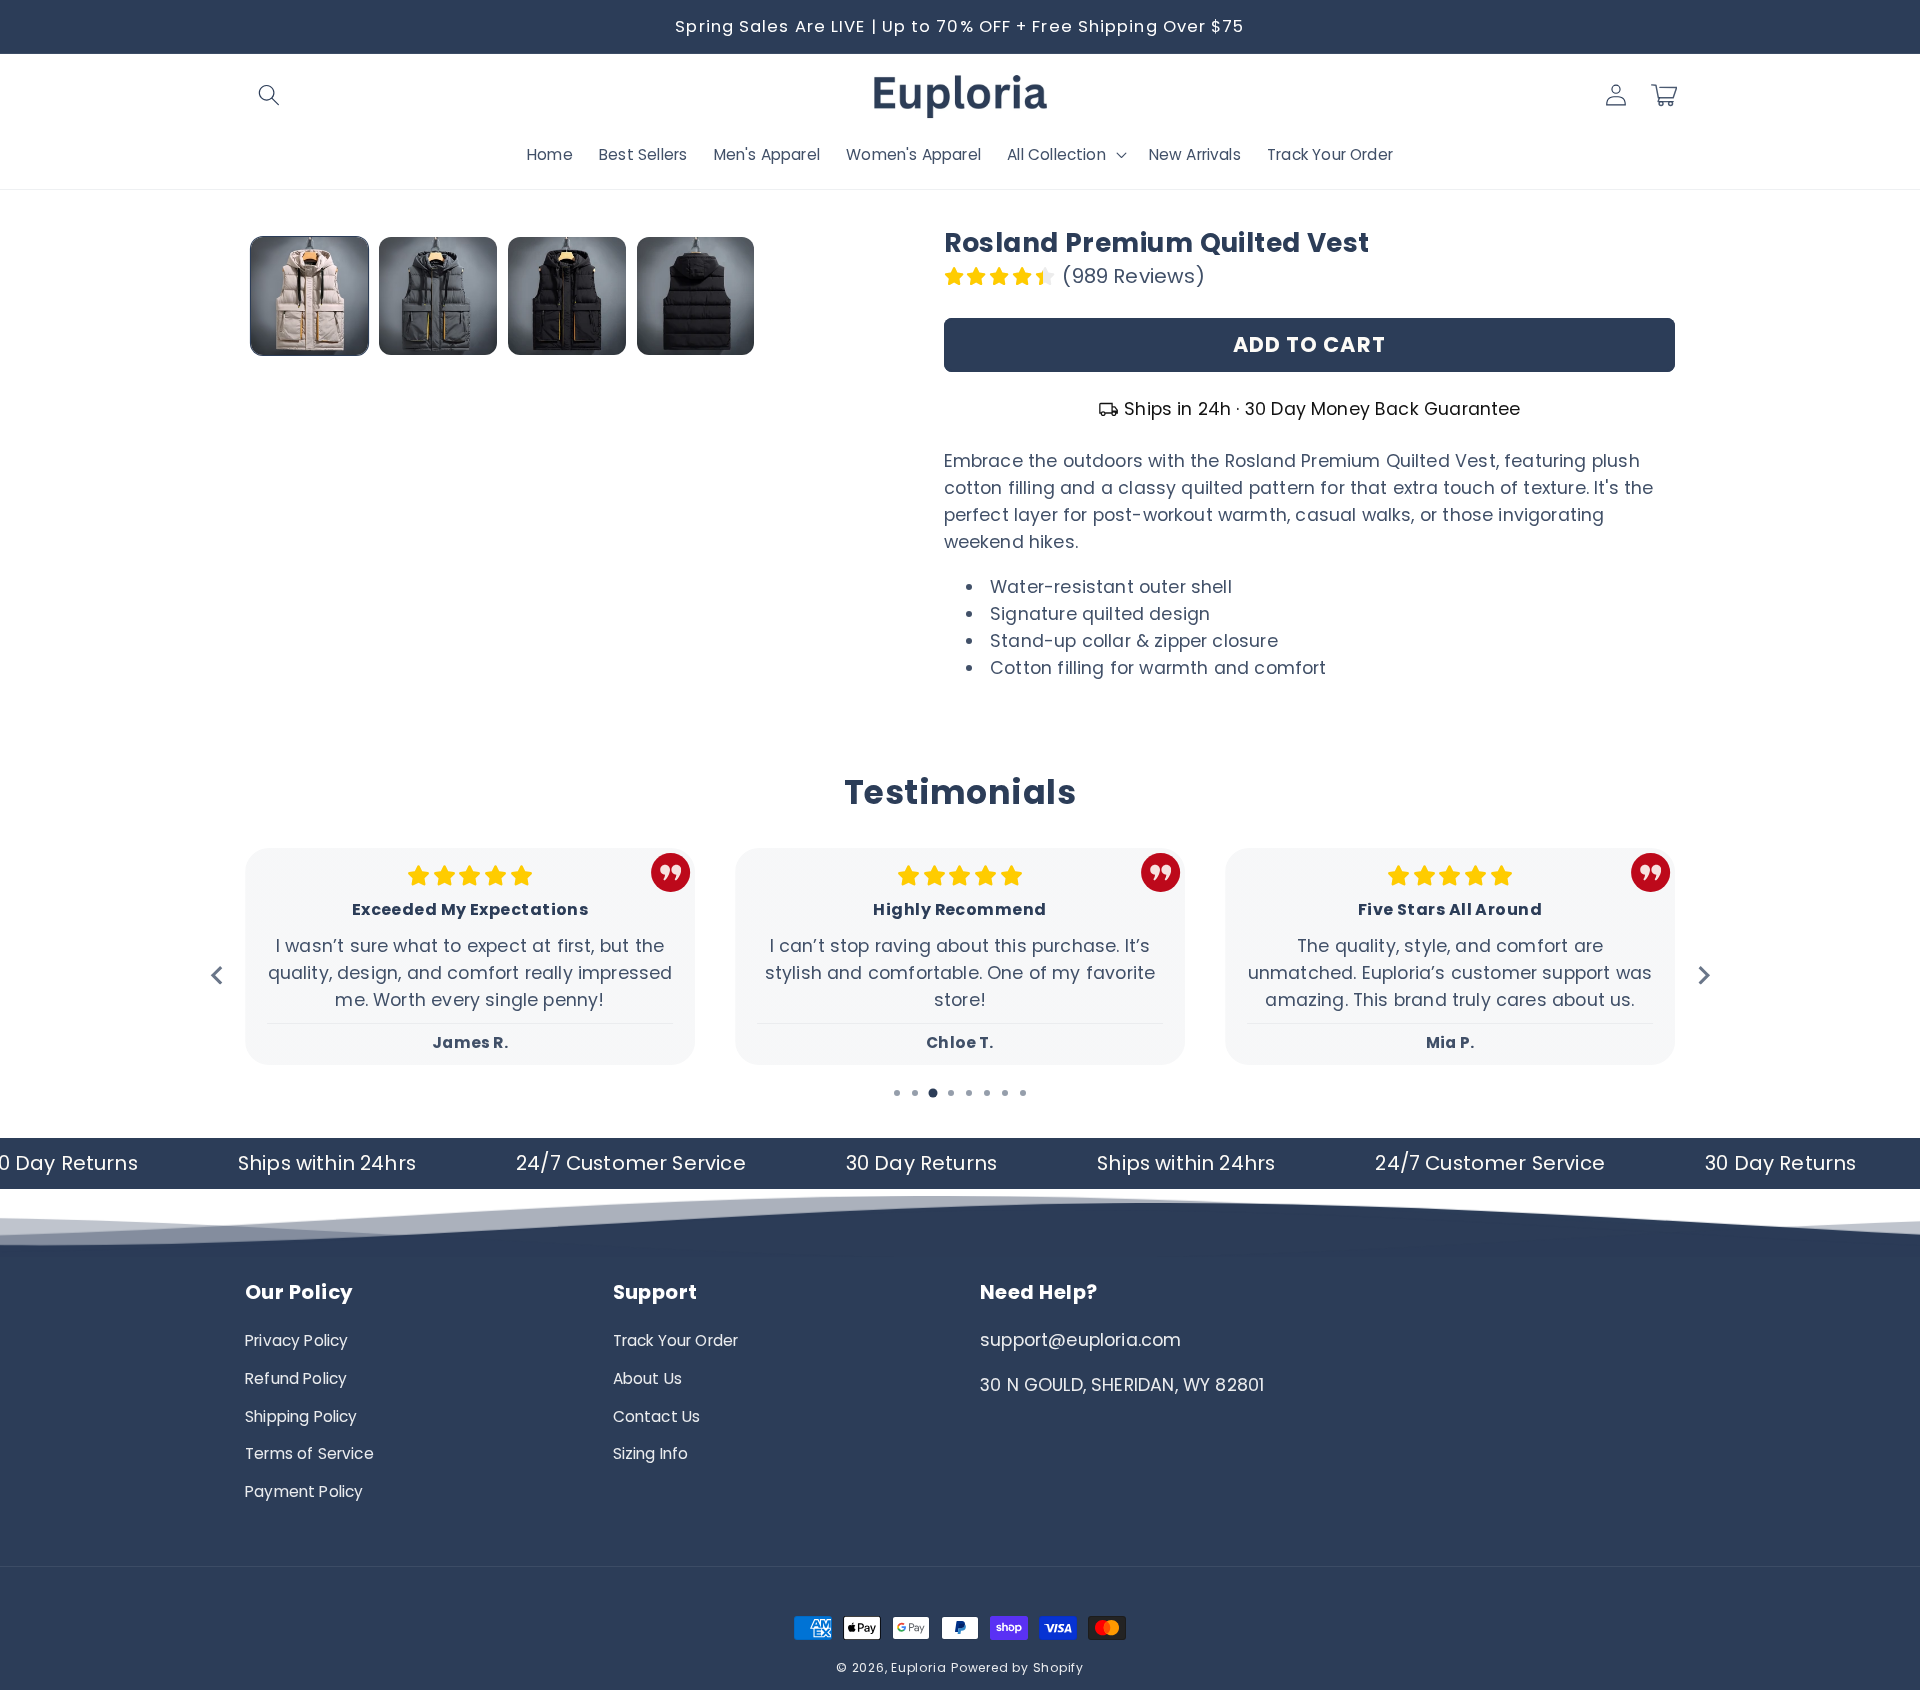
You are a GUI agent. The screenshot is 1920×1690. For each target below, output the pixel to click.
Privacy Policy (296, 1340)
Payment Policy (304, 1491)
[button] (269, 95)
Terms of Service (309, 1453)
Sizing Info (651, 1453)
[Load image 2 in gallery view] (438, 296)
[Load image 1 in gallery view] (310, 296)
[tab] (897, 1093)
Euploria (918, 1667)
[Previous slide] (217, 974)
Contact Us (657, 1416)
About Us (647, 1378)
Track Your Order (676, 1340)
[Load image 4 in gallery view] (696, 296)
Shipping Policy (301, 1416)
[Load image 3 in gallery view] (567, 296)
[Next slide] (1702, 974)
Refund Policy (296, 1378)
